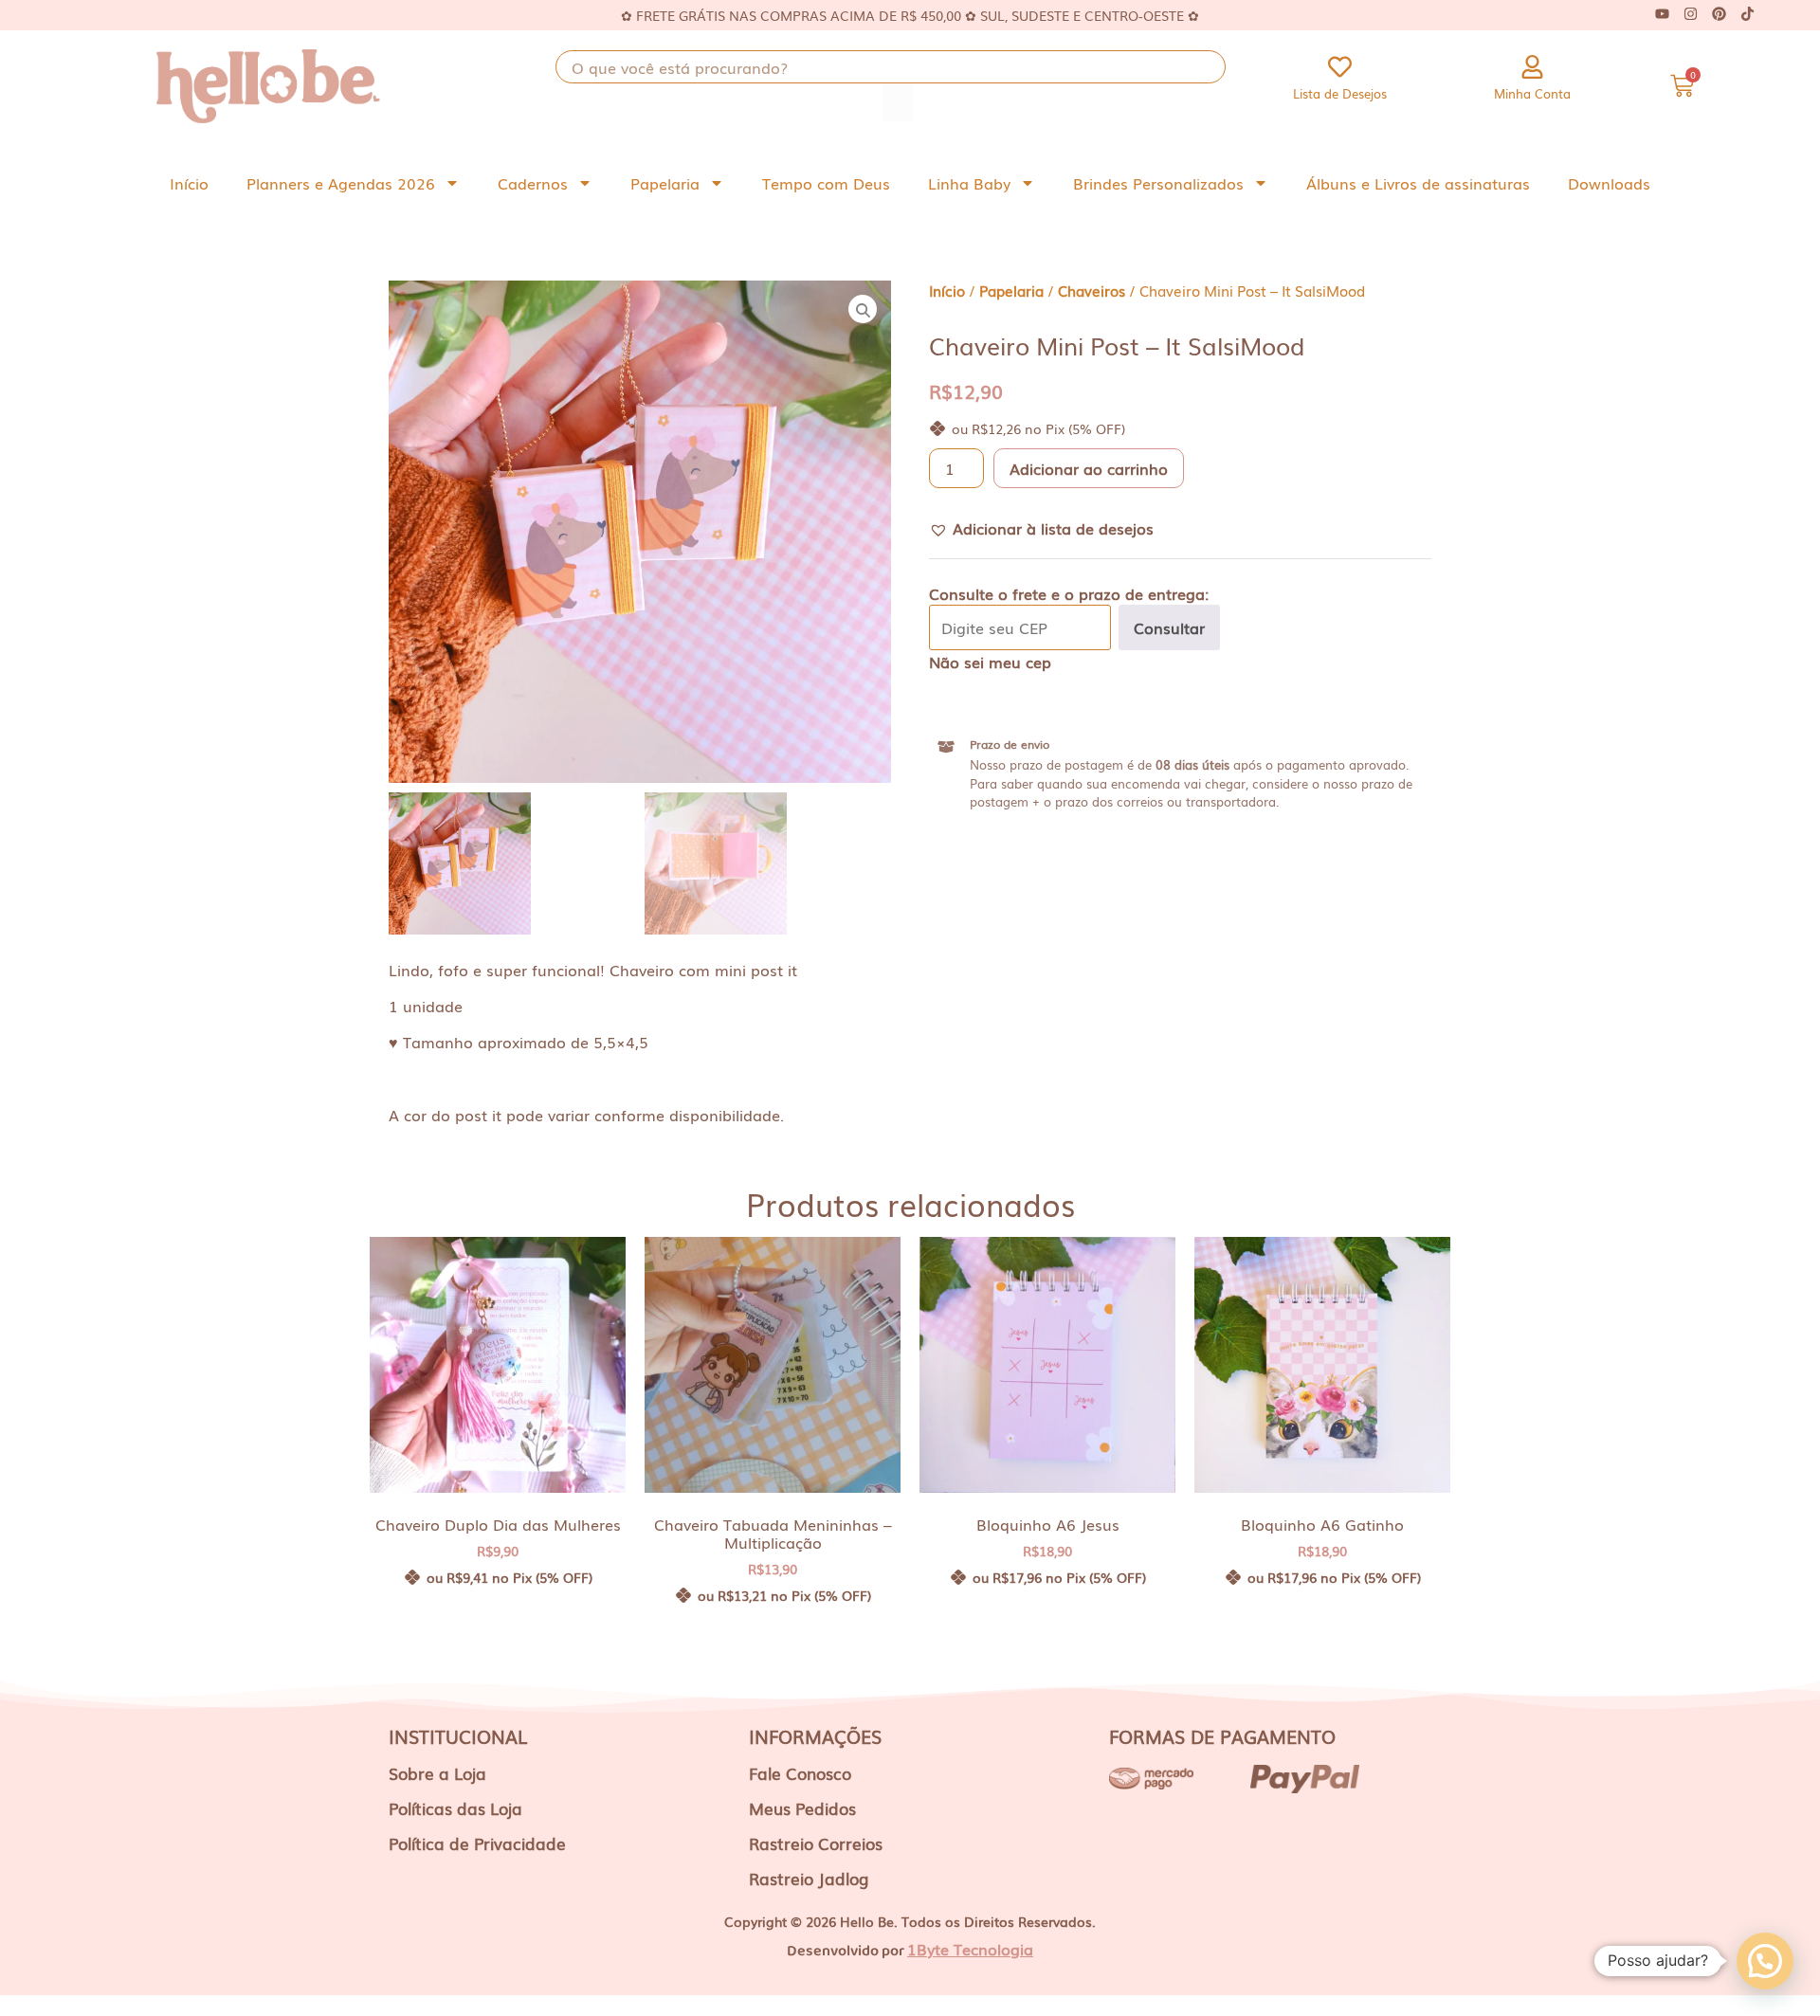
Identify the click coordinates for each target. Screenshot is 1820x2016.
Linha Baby (969, 183)
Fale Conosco (800, 1773)
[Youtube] (1662, 14)
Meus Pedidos (802, 1808)
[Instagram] (1690, 14)
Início (189, 183)
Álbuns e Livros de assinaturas (1418, 183)
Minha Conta (1532, 93)
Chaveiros (1092, 291)
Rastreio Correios (816, 1843)
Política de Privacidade (477, 1843)
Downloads (1609, 183)
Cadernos (533, 183)
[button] (1041, 528)
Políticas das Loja (455, 1808)
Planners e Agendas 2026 (341, 183)
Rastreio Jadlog (809, 1878)
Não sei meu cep (990, 662)
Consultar (1169, 627)
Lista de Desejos (1340, 93)
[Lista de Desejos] (1340, 67)
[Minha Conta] (1532, 67)
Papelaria (665, 183)
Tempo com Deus (826, 183)
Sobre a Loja (437, 1773)
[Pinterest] (1719, 14)
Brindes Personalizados (1158, 183)
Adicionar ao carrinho (1089, 468)
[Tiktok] (1747, 14)
